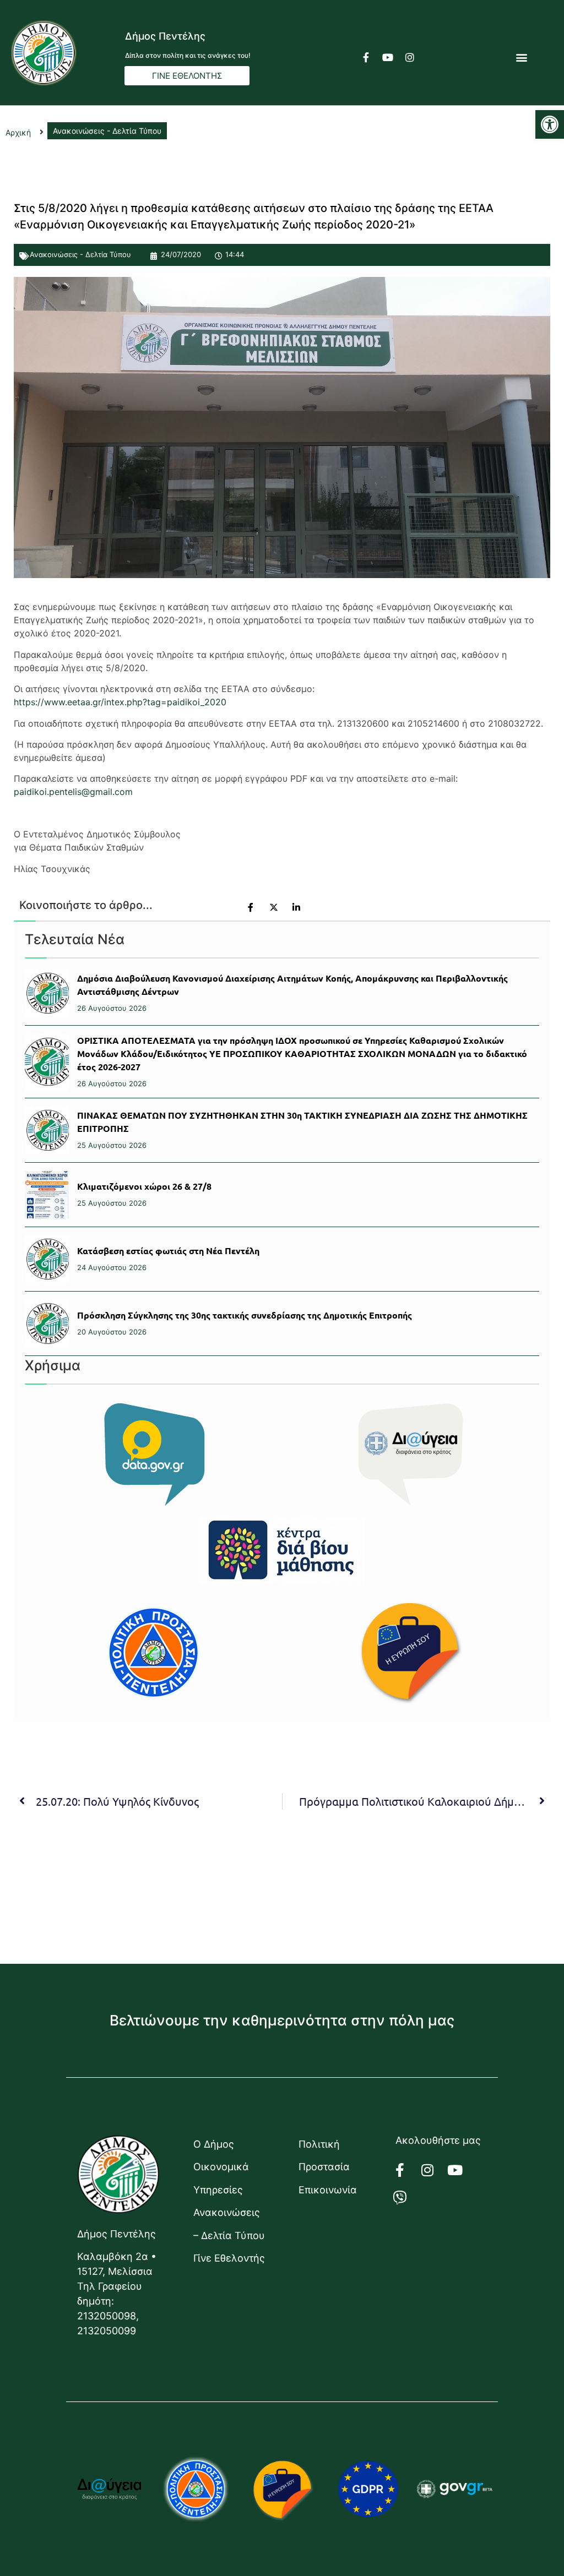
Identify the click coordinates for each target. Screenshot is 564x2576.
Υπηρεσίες (218, 2190)
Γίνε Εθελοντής (229, 2258)
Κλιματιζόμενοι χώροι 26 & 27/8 (144, 1186)
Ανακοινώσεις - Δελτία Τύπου (80, 254)
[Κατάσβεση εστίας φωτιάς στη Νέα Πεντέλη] (47, 1259)
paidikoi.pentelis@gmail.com (73, 792)
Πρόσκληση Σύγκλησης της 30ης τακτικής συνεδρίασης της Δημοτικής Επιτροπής (245, 1315)
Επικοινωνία (328, 2190)
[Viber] (406, 2197)
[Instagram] (410, 57)
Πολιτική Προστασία (324, 2155)
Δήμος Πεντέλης (165, 36)
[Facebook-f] (366, 57)
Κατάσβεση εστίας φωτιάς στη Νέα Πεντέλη (168, 1251)
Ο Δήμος (214, 2144)
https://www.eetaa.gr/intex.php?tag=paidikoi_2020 (120, 702)
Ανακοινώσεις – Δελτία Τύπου (229, 2224)
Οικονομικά (221, 2167)
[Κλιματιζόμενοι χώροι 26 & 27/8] (47, 1195)
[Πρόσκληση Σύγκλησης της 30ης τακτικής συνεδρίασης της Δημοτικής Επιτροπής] (47, 1324)
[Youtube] (388, 57)
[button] (550, 124)
